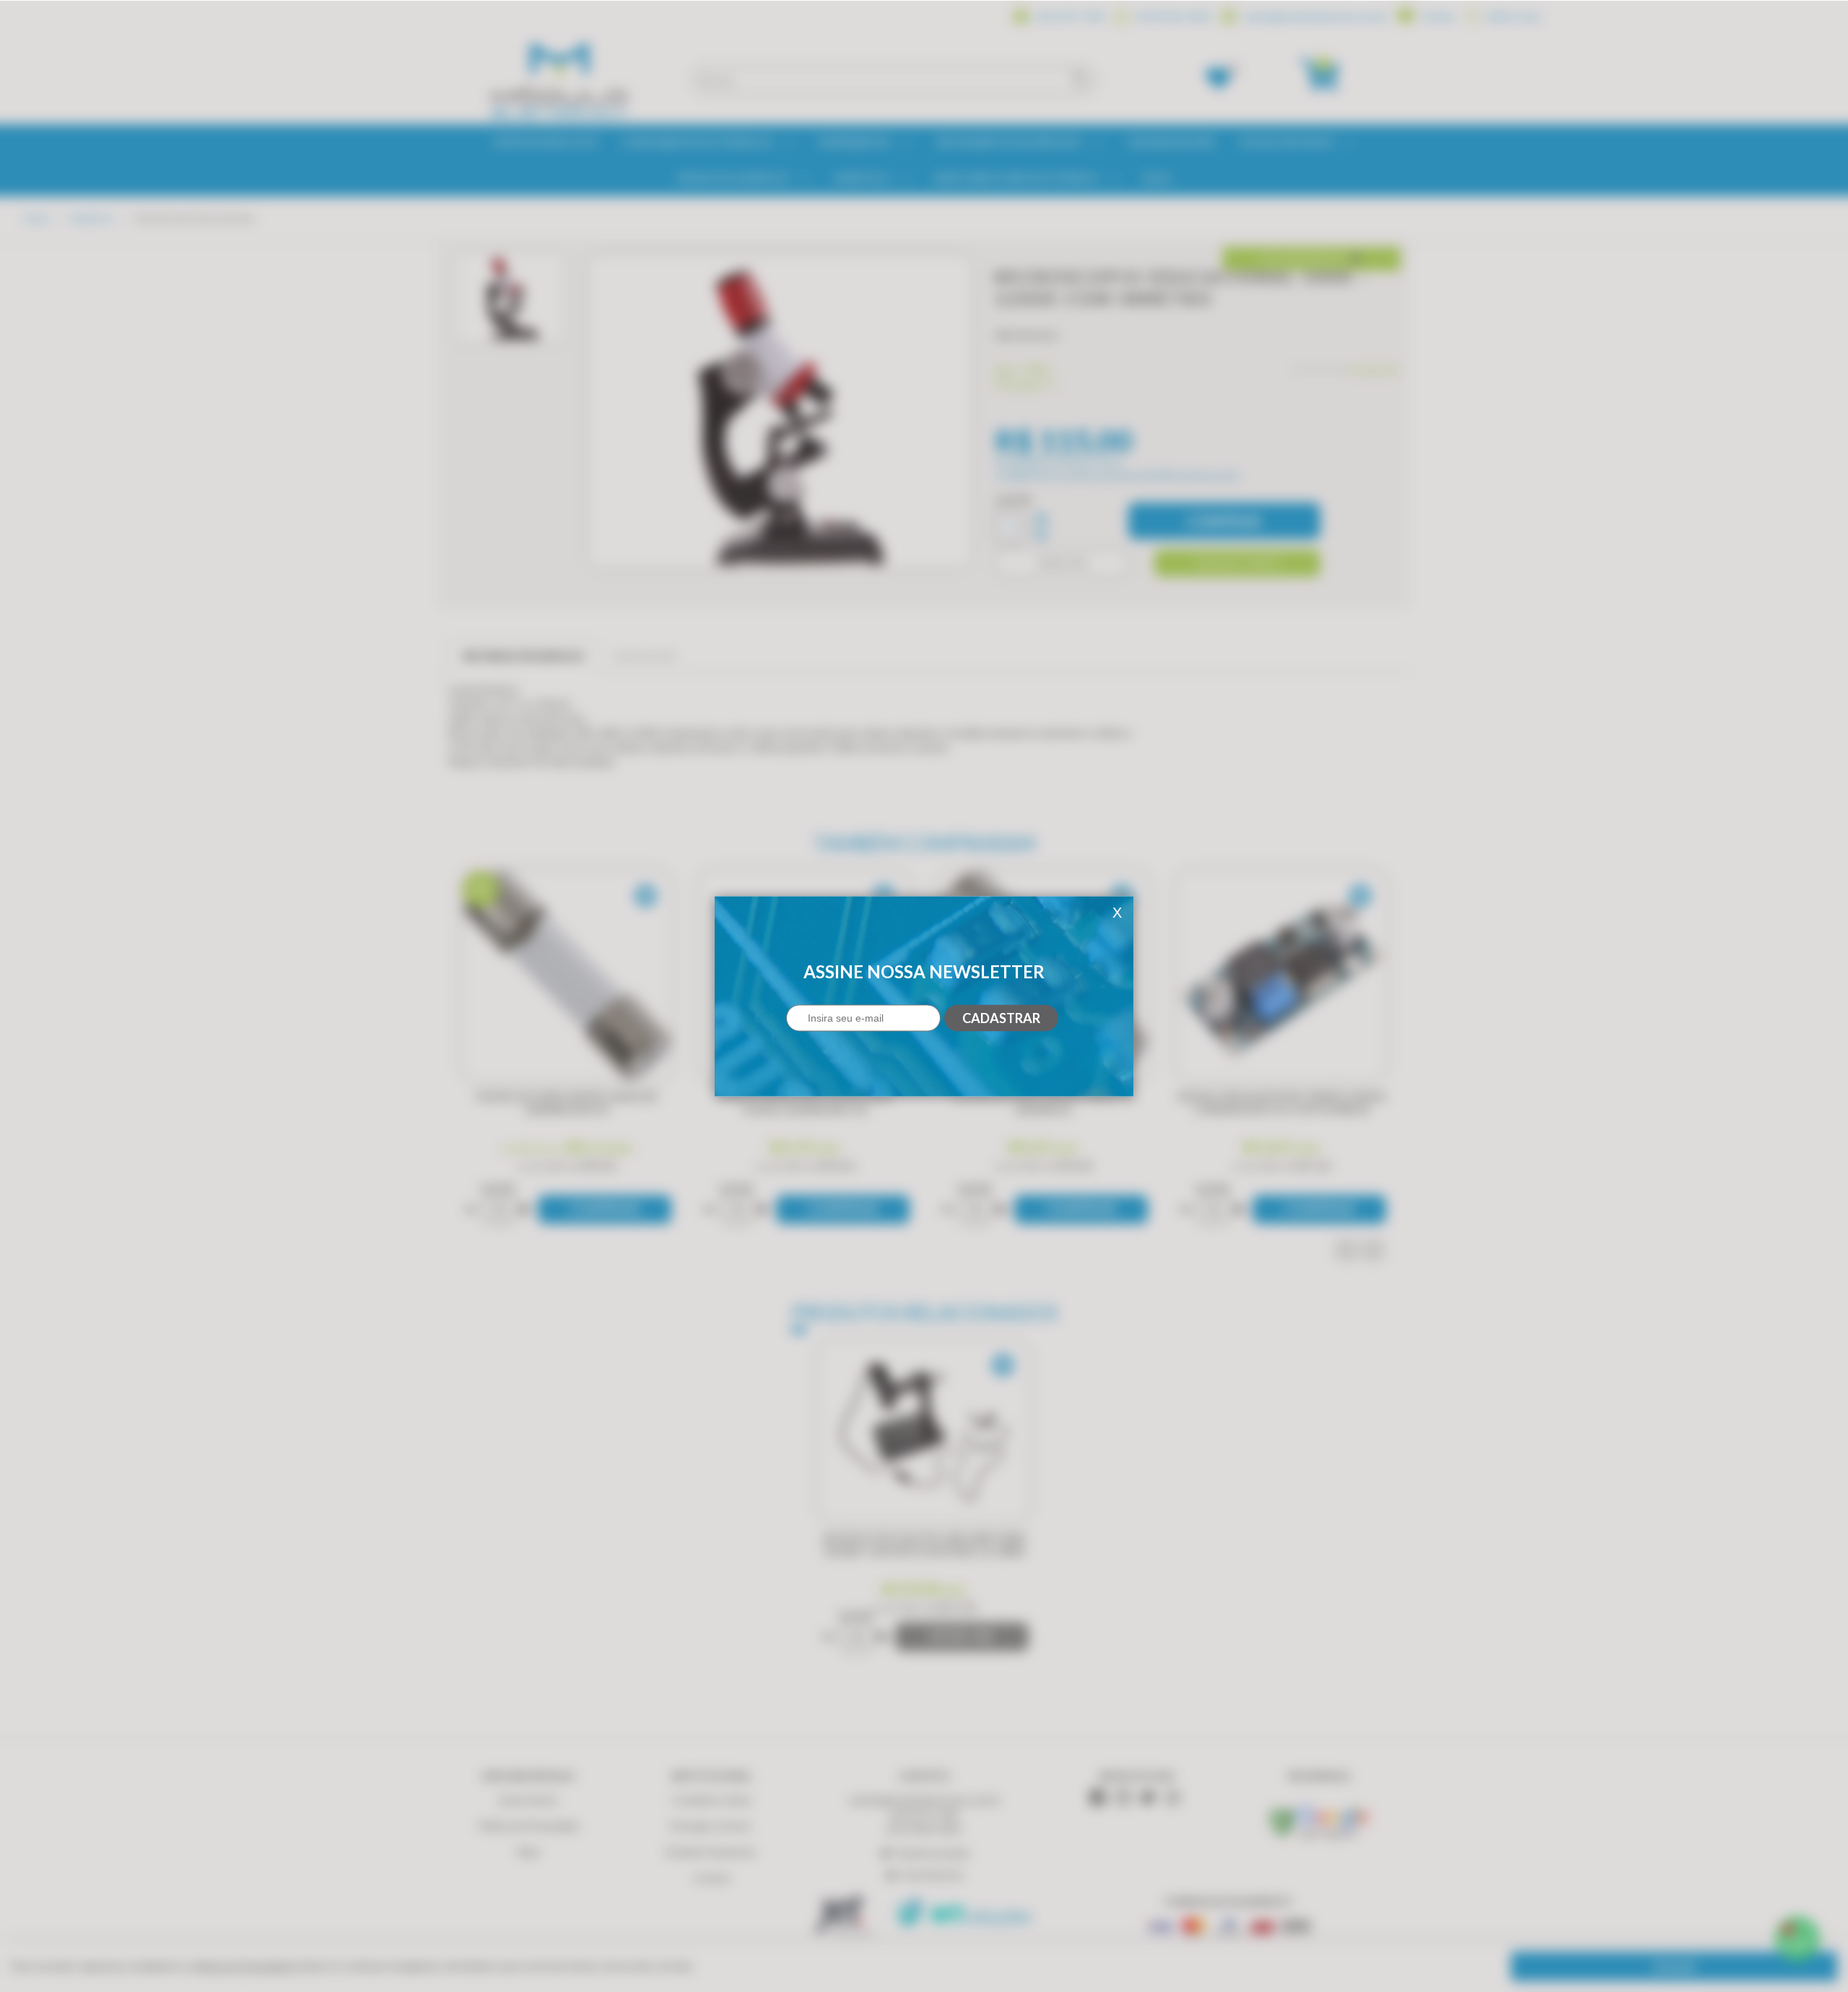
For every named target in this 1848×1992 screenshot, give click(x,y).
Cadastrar (1001, 1018)
